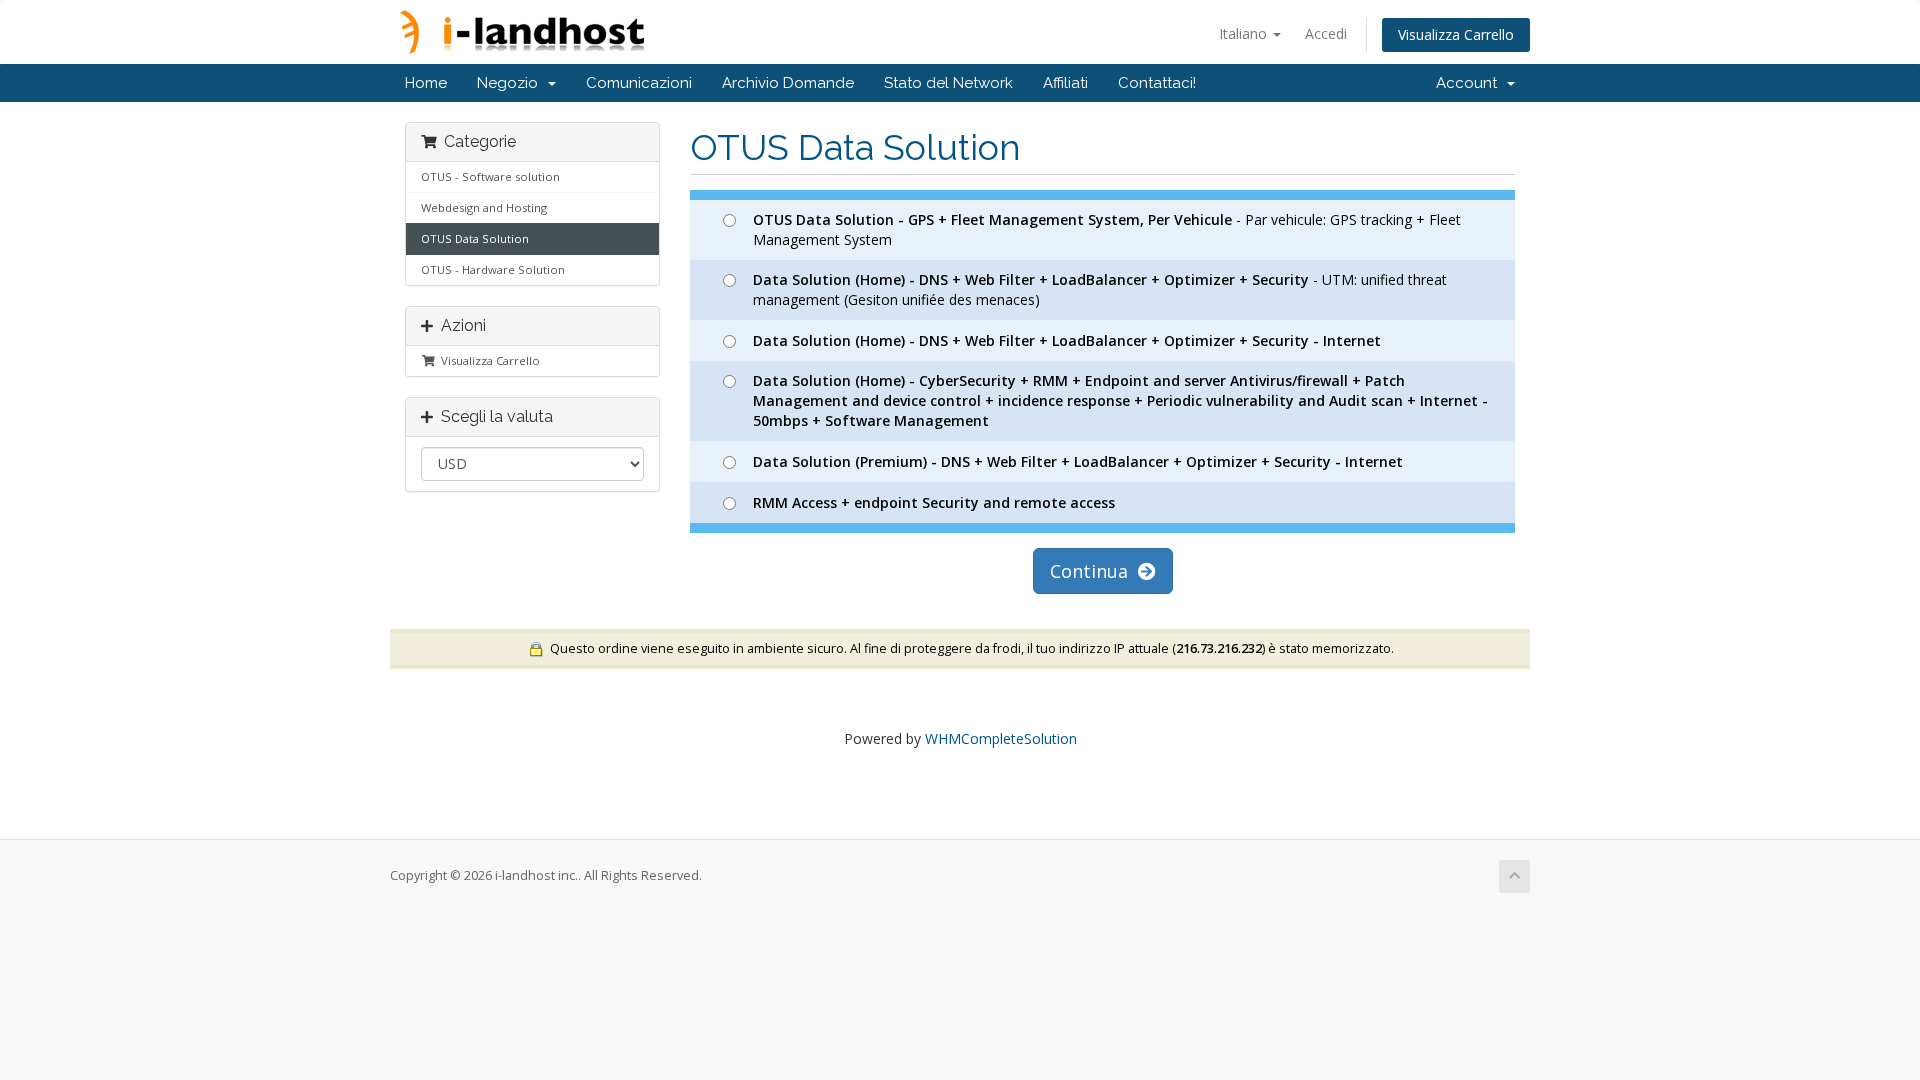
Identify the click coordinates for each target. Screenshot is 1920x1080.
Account (1470, 83)
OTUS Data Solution (475, 238)
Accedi (1326, 33)
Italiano (1245, 33)
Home (426, 83)
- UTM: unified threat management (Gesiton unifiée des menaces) (1100, 289)
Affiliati (1065, 83)
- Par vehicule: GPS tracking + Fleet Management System (1107, 229)
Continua (1094, 571)
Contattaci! (1157, 83)
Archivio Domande (788, 83)
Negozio (511, 83)
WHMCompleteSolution (1001, 738)
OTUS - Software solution (490, 176)
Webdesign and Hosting (484, 207)
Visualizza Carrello (1456, 34)
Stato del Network (948, 83)
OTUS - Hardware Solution (493, 269)
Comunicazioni (639, 83)
